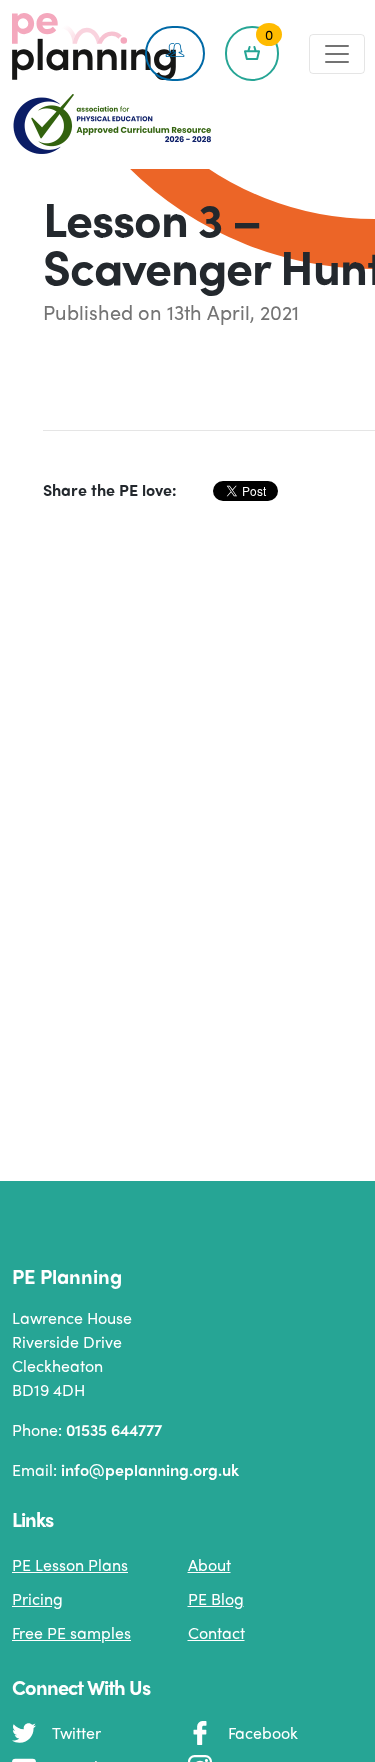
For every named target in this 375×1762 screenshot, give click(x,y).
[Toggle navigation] (337, 54)
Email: (125, 1469)
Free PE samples (71, 1632)
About (209, 1564)
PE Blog (216, 1598)
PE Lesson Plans (70, 1564)
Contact (216, 1632)
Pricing (37, 1598)
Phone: (87, 1429)
